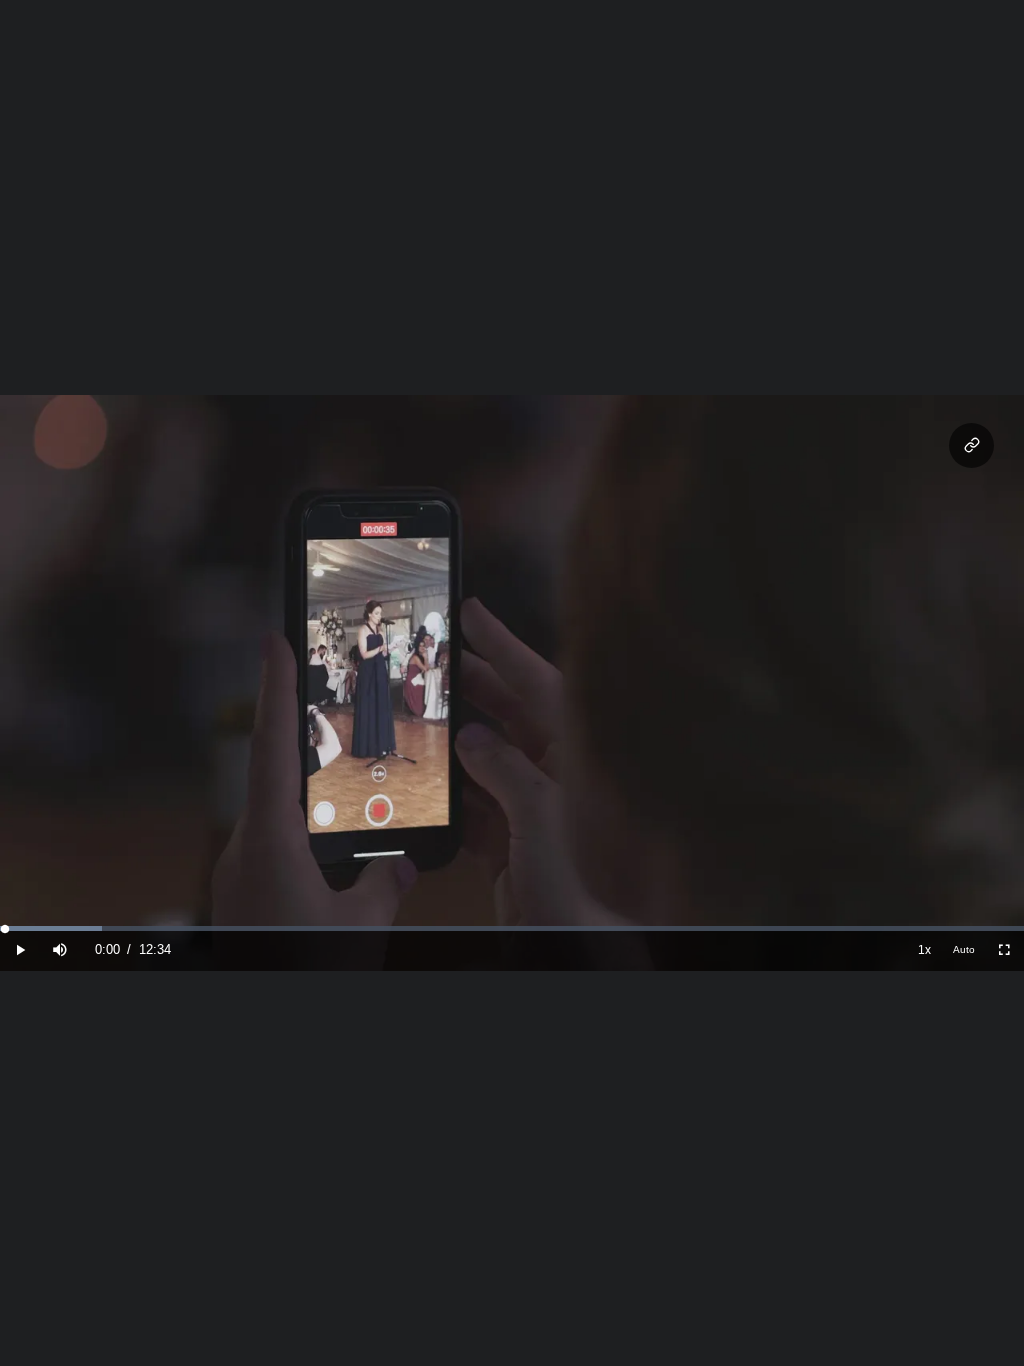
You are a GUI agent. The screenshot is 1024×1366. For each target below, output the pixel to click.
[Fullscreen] (1004, 950)
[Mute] (60, 950)
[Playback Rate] (924, 950)
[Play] (20, 950)
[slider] (512, 928)
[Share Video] (971, 445)
